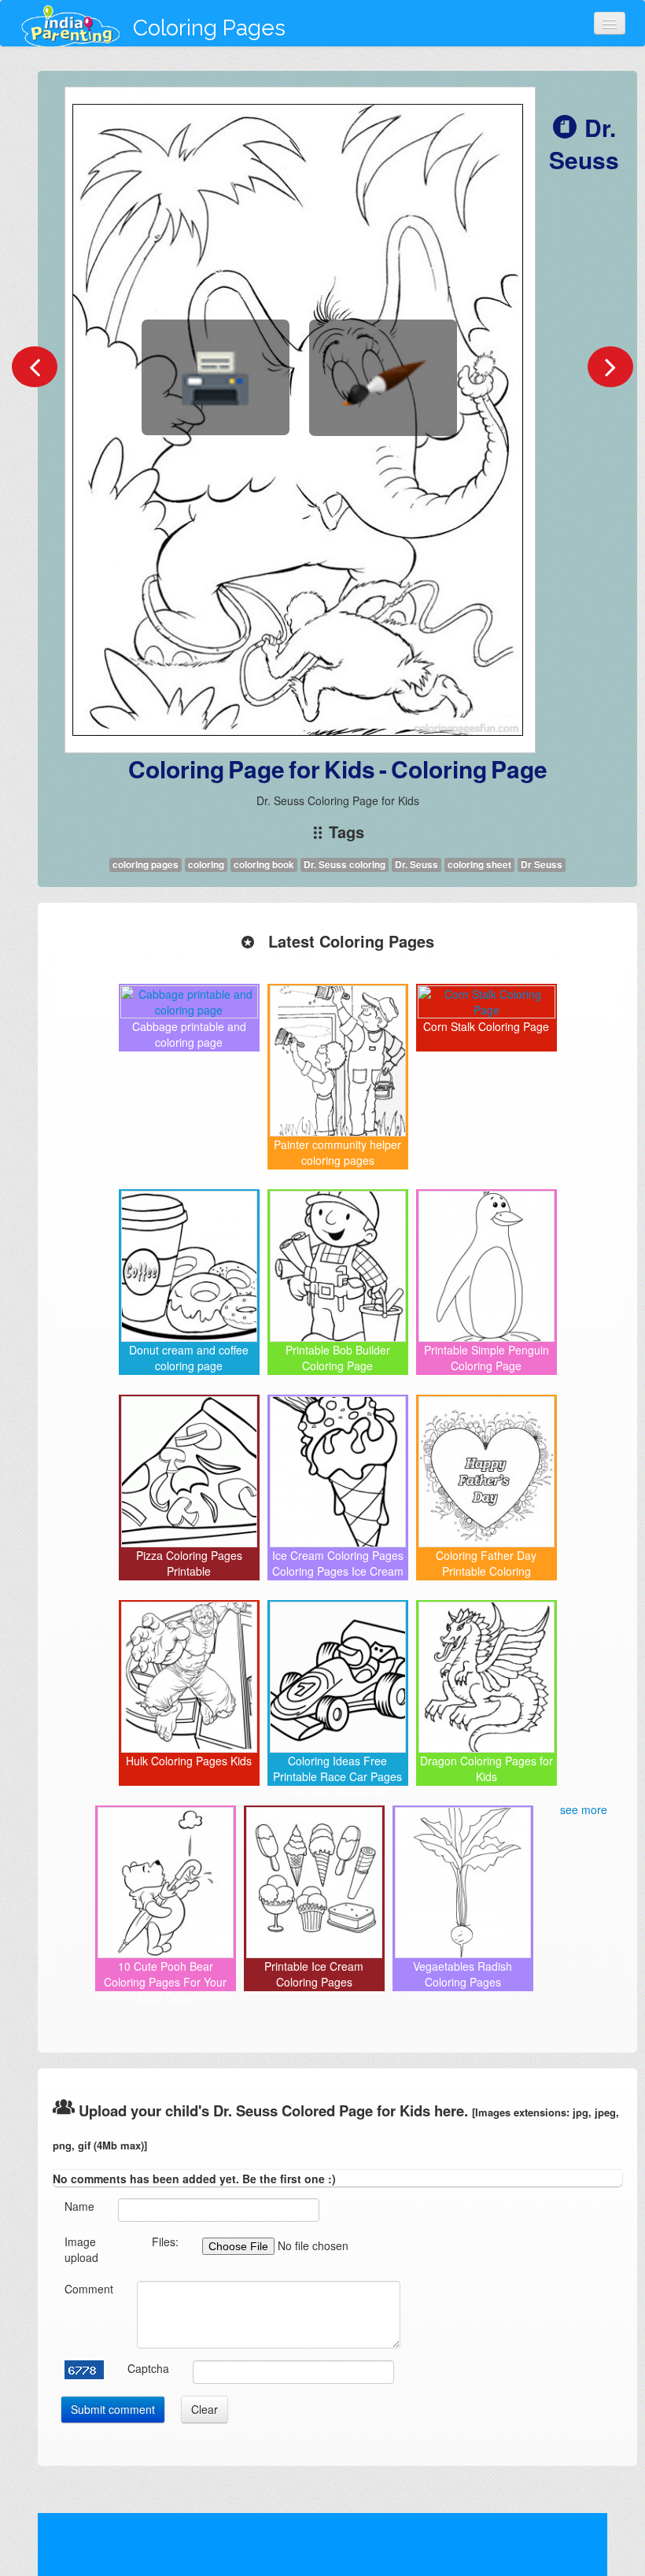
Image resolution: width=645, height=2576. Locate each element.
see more (584, 1809)
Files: (165, 2242)
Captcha (148, 2368)
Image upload (81, 2249)
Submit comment (113, 2409)
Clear (205, 2409)
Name (79, 2206)
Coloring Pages (209, 28)
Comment (89, 2289)
